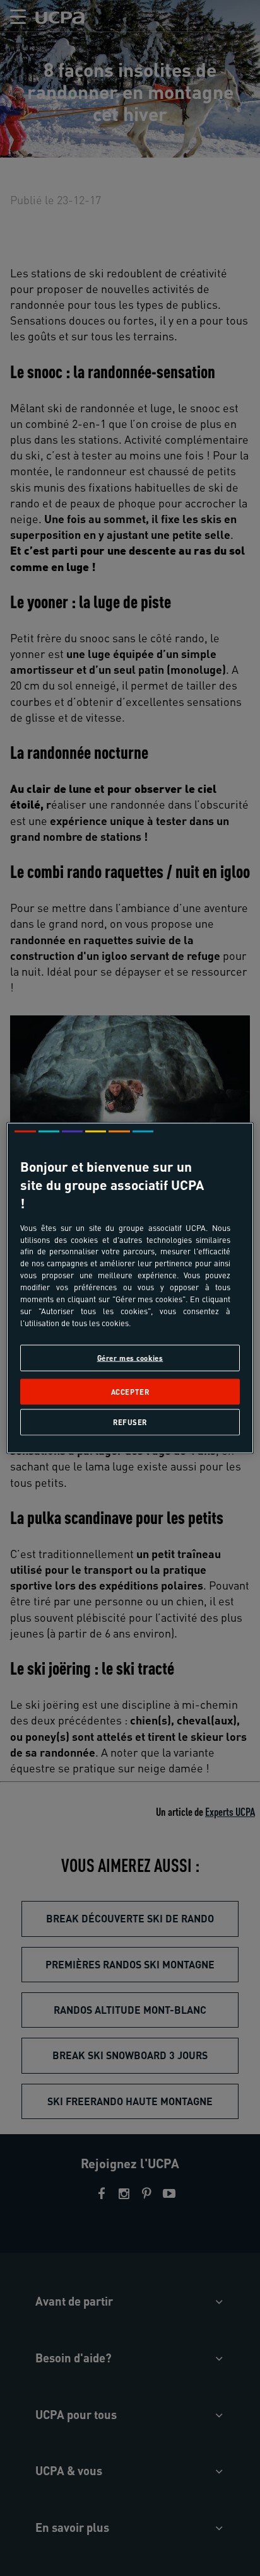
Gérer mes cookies (130, 1357)
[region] (130, 1288)
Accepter (130, 1391)
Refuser (130, 1422)
